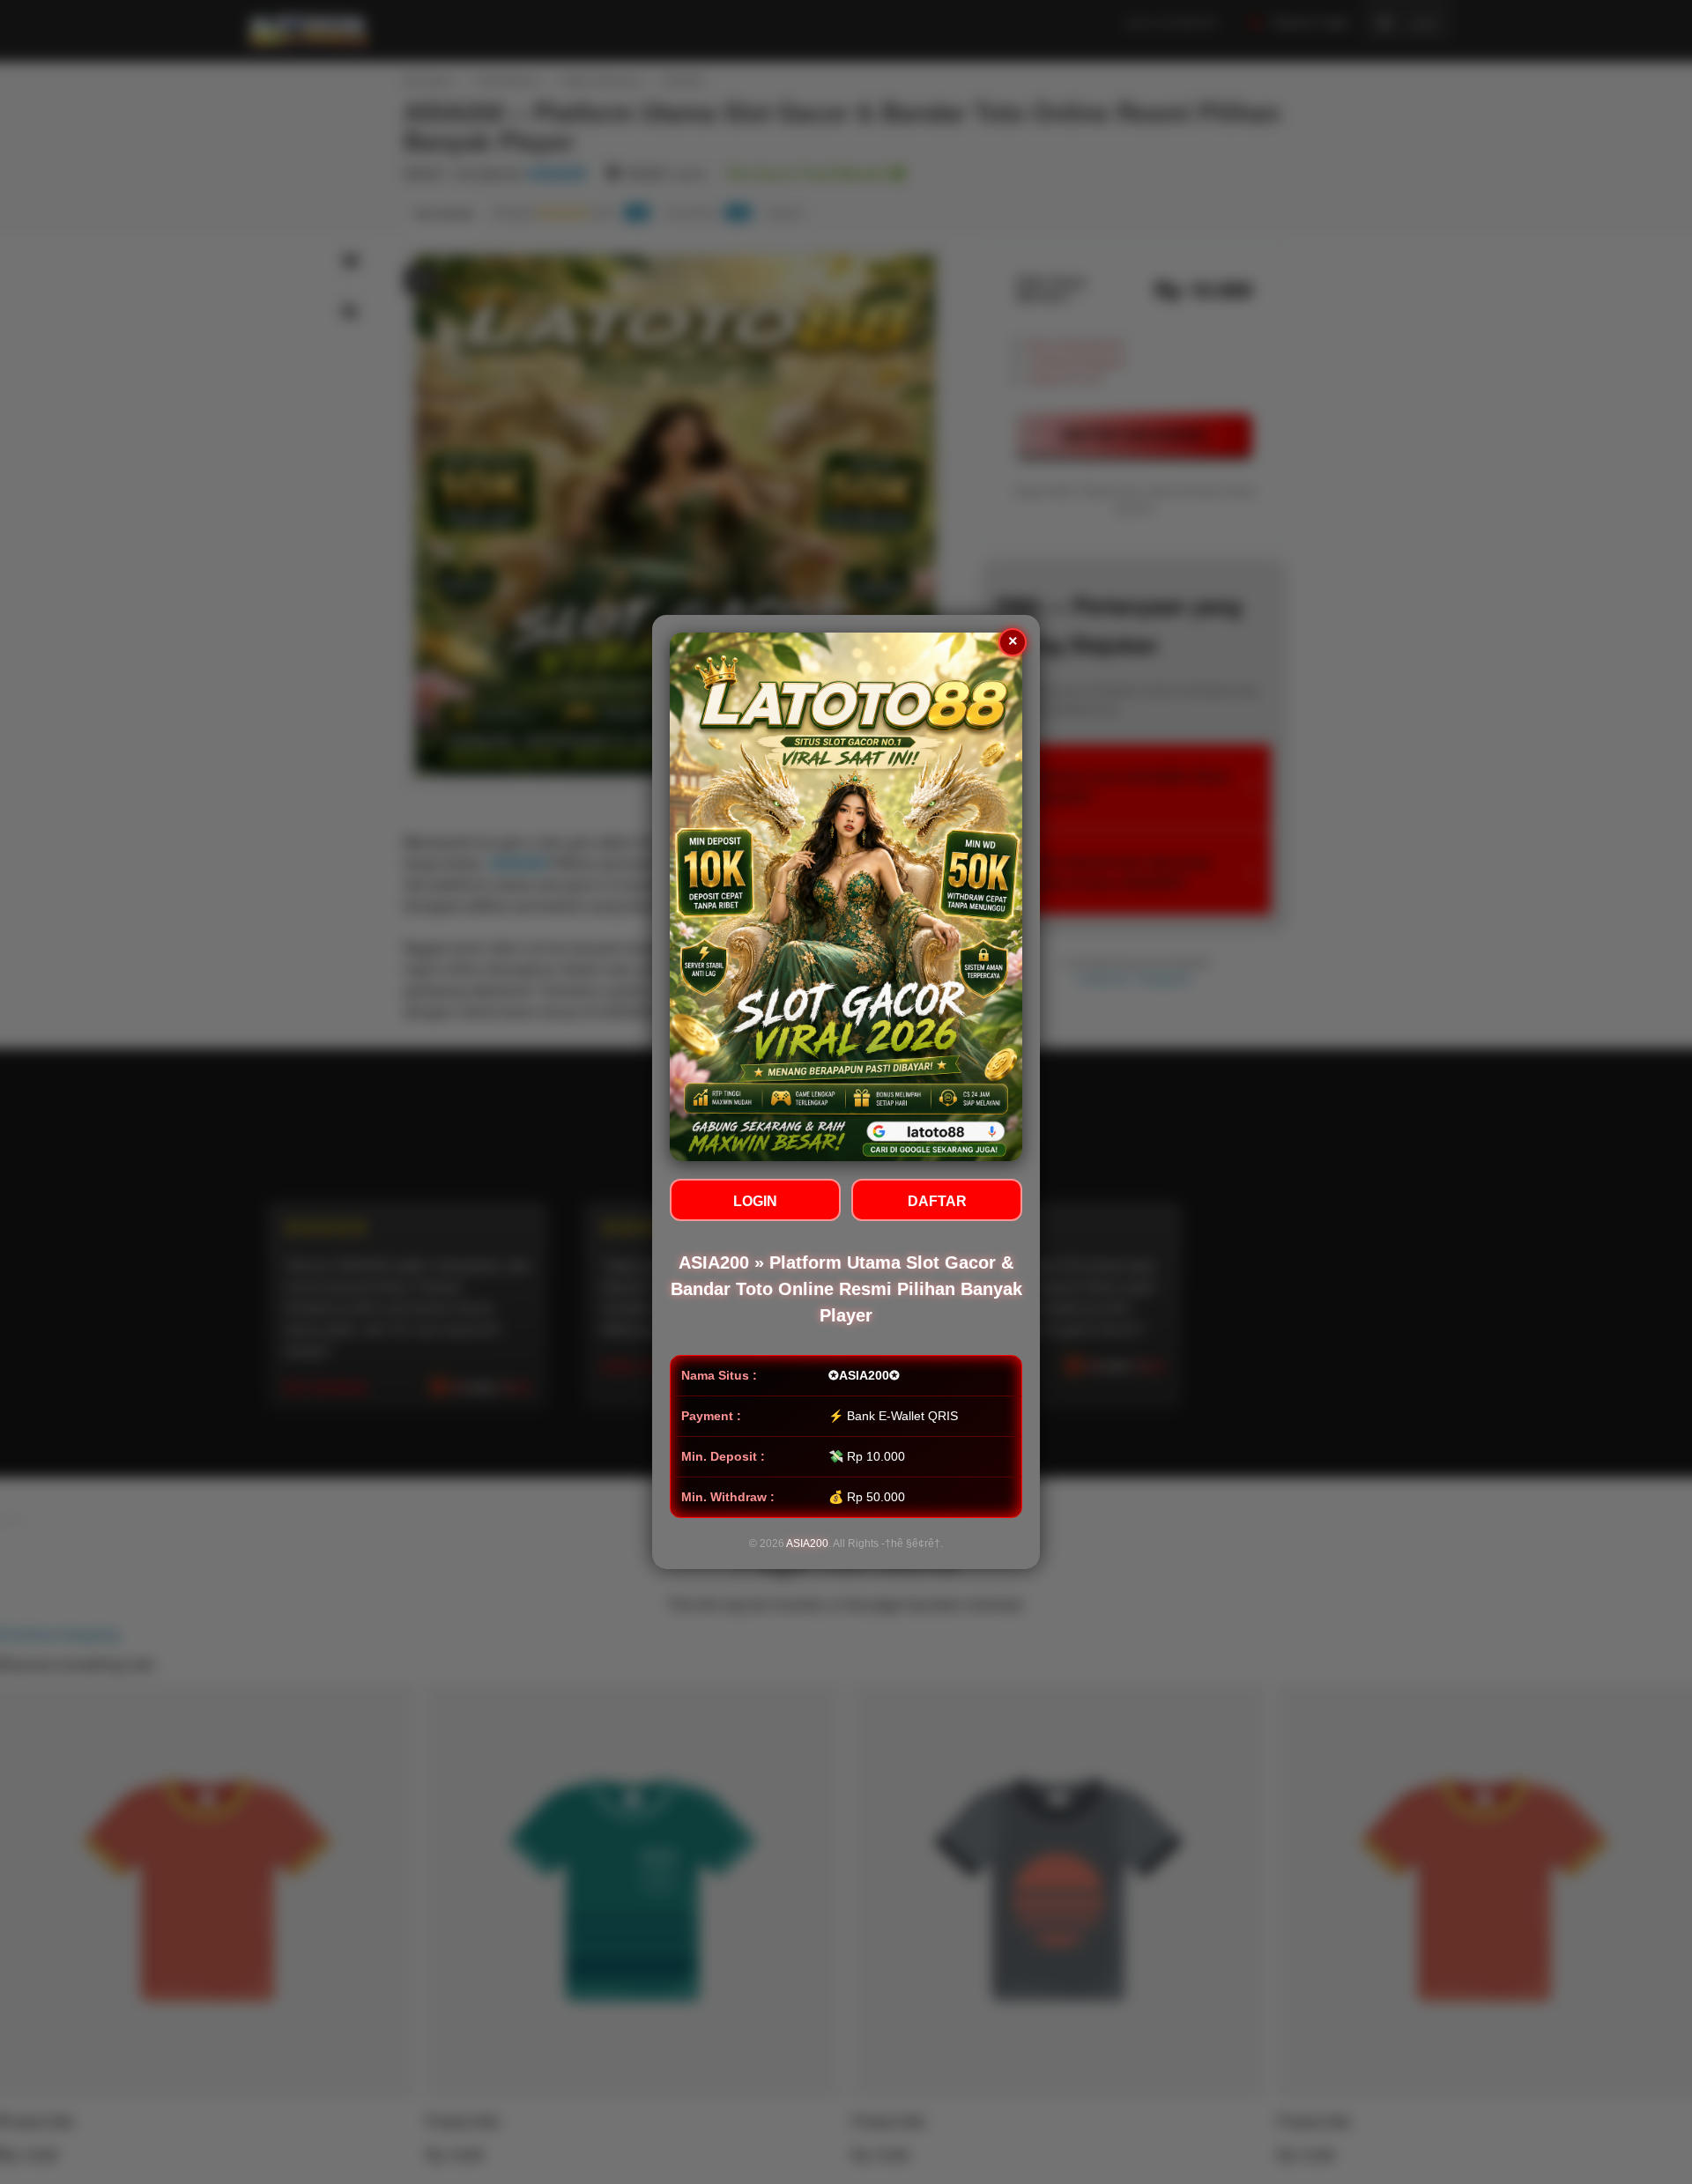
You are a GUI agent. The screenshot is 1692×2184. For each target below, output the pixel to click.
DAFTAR (937, 1201)
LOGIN (755, 1201)
